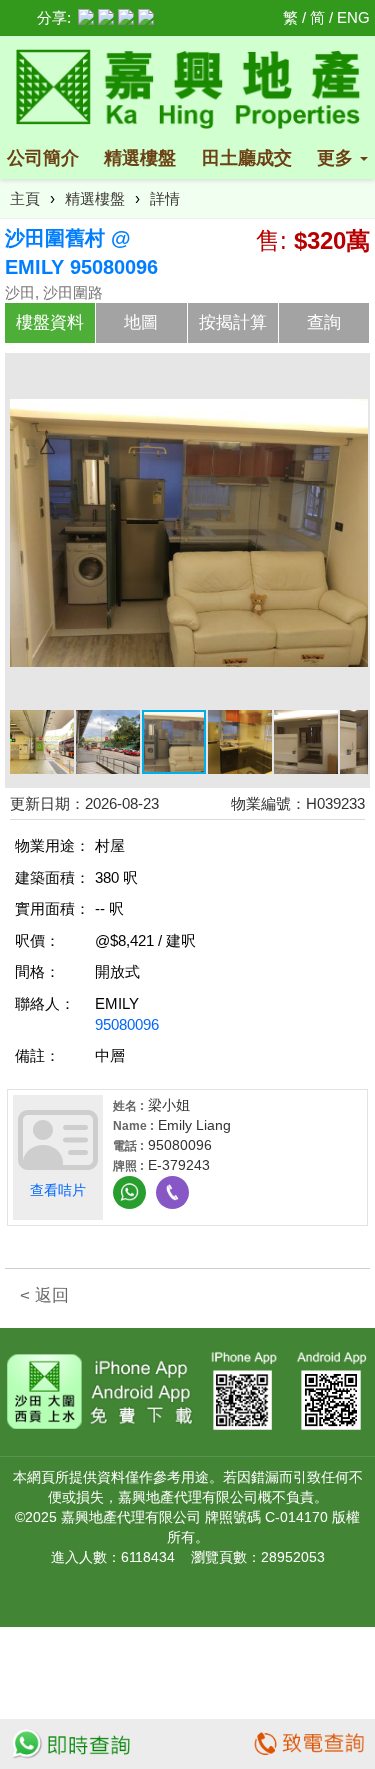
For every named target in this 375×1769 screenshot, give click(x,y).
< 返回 (44, 1295)
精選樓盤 (140, 158)
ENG (353, 17)
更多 (337, 158)
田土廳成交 (247, 158)
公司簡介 (43, 158)
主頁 (25, 198)
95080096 (127, 1024)
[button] (350, 376)
